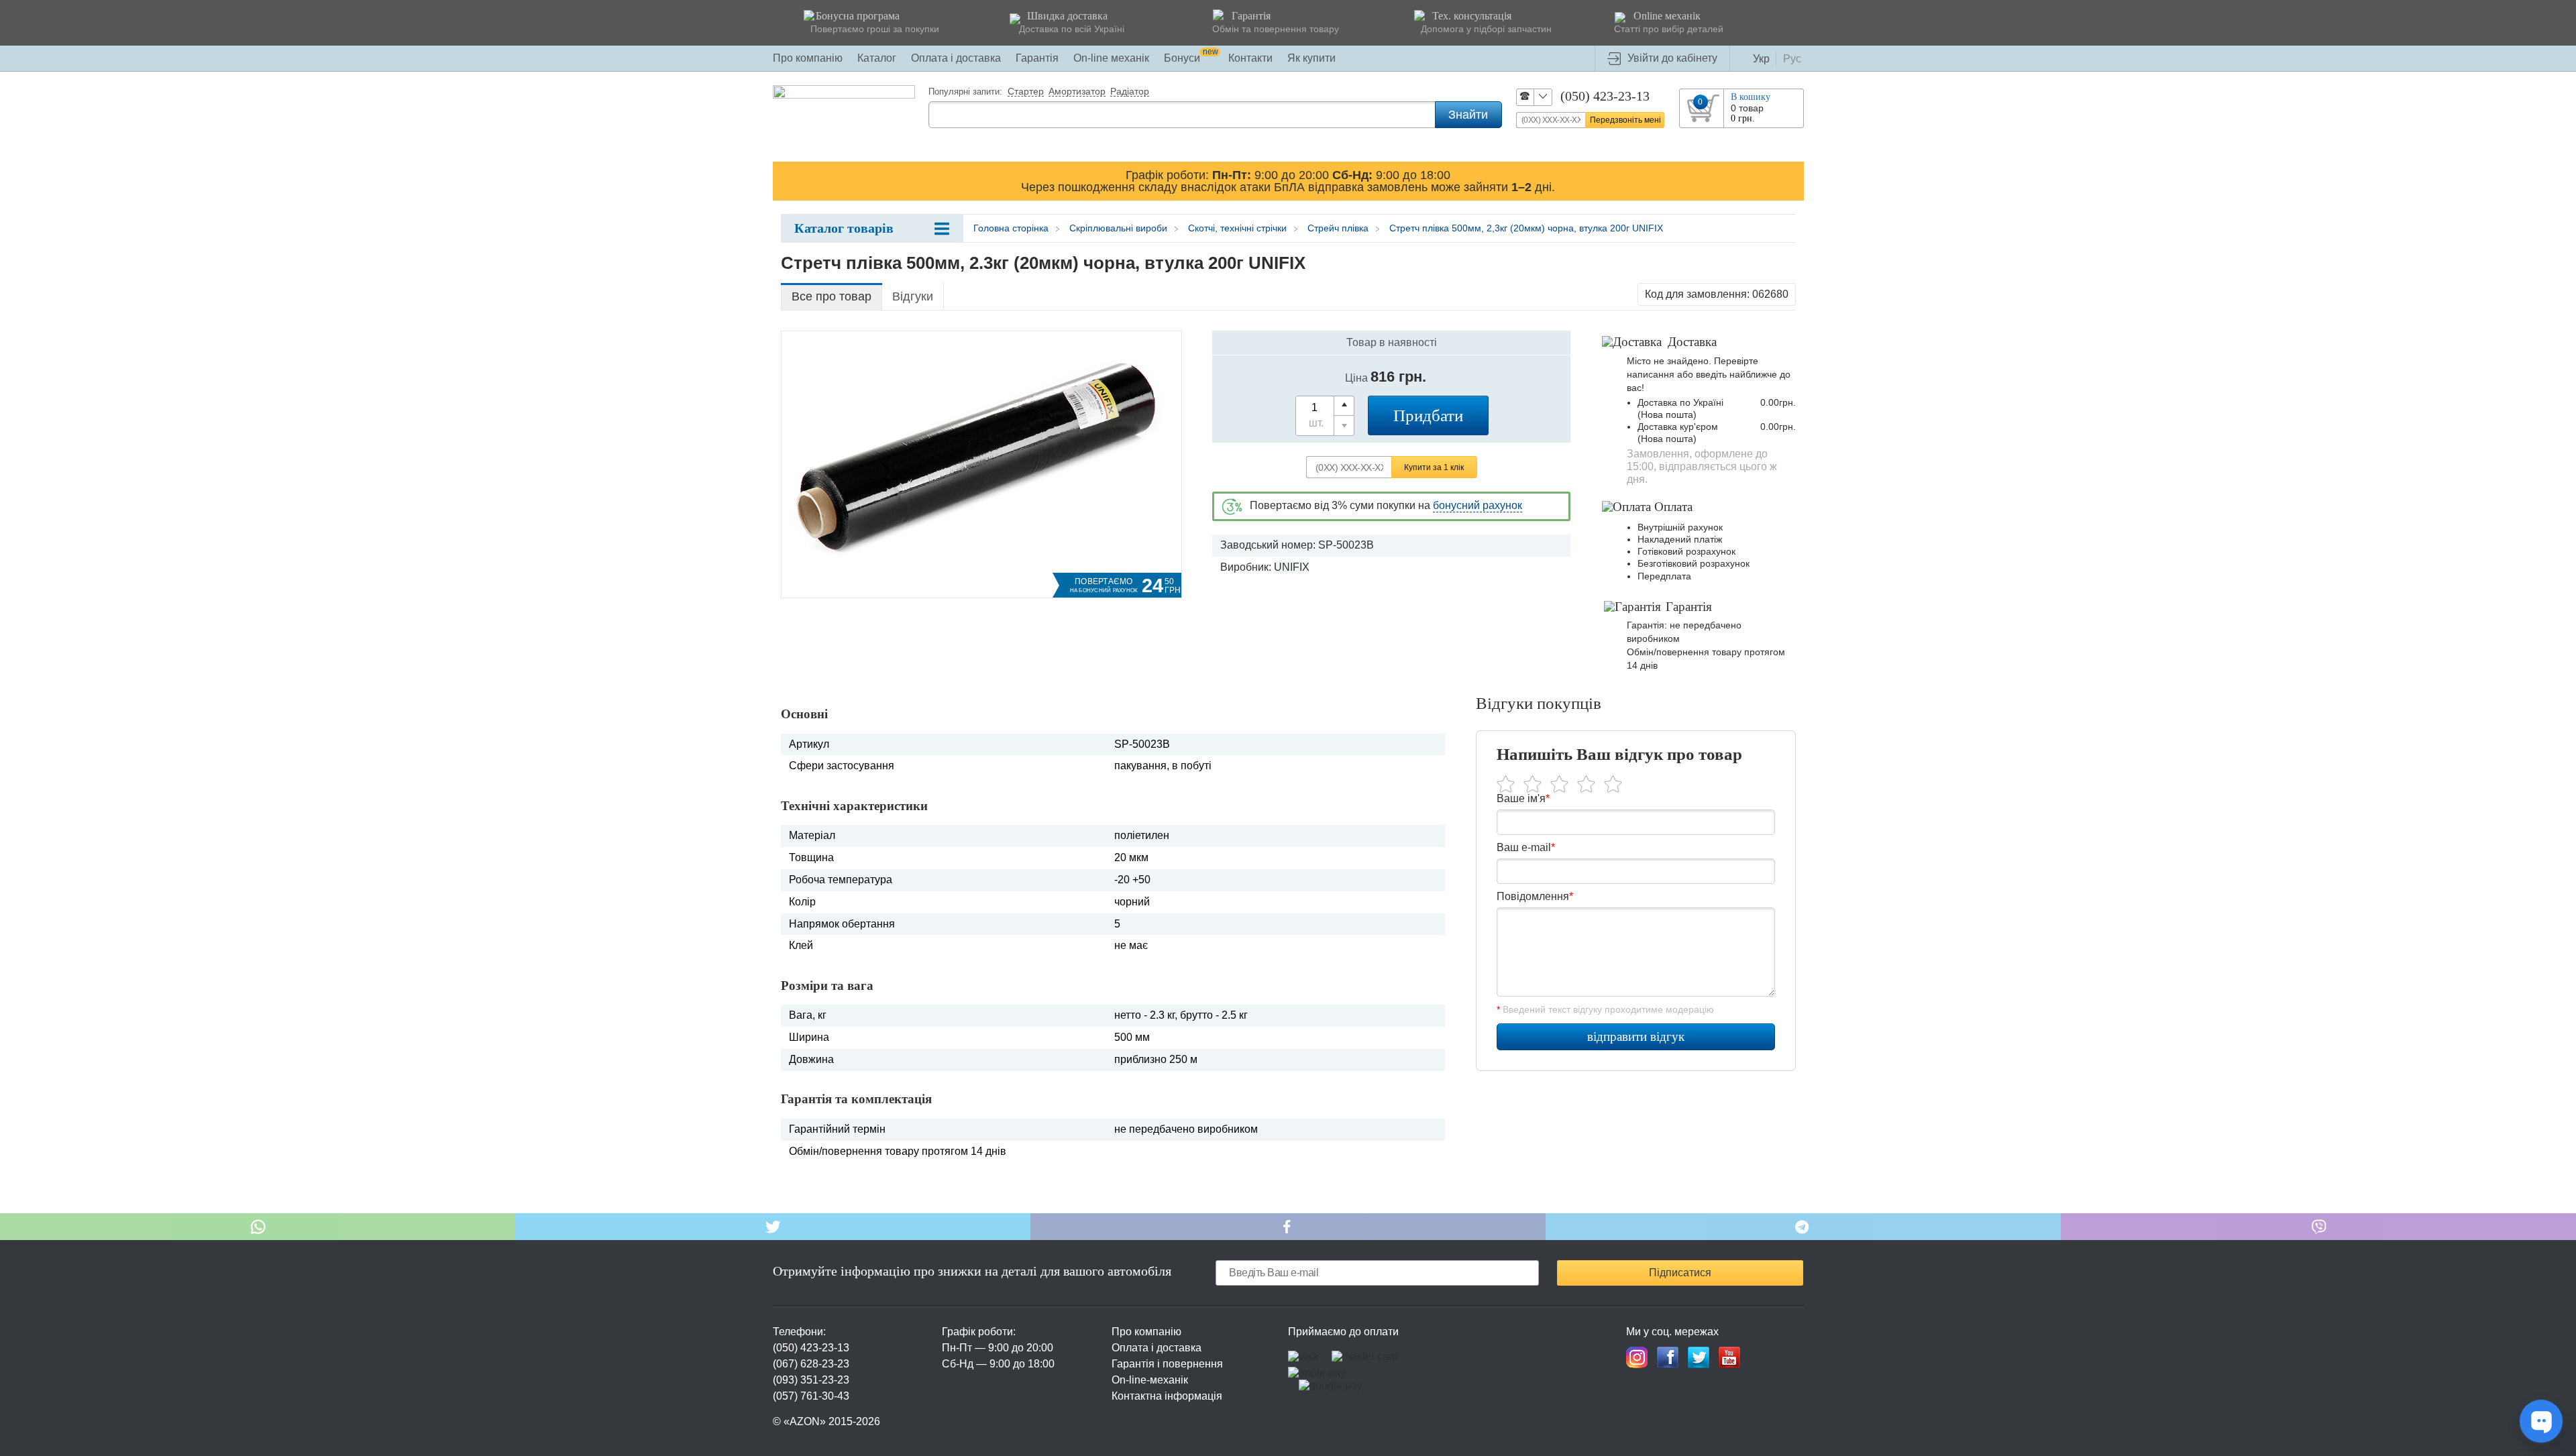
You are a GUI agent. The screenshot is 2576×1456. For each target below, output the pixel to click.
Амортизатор (1077, 92)
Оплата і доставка (956, 58)
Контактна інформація (1167, 1396)
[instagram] (1637, 1357)
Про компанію (808, 58)
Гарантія (1037, 58)
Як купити (1311, 58)
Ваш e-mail (1526, 847)
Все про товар (831, 296)
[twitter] (1699, 1357)
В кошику (1751, 97)
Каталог (877, 58)
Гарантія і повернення (1167, 1364)
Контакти (1250, 58)
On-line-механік (1150, 1380)
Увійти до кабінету (1672, 58)
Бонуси (1191, 58)
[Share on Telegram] (1803, 1227)
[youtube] (1729, 1357)
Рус (1792, 59)
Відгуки (913, 296)
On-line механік (1111, 58)
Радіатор (1130, 92)
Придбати (1428, 415)
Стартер (1026, 92)
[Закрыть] (1791, 180)
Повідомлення (1535, 896)
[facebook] (1668, 1357)
